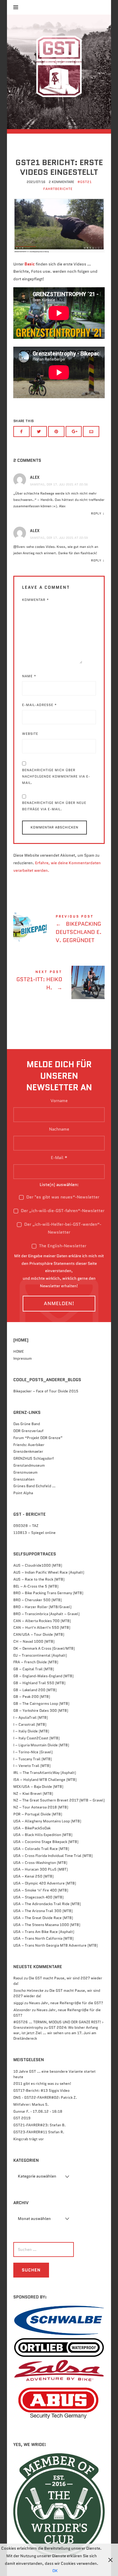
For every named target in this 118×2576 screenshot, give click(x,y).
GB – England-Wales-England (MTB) (43, 1676)
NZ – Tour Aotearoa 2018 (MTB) (41, 1807)
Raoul (18, 1978)
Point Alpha (23, 1493)
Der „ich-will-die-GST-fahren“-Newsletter (62, 1211)
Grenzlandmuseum (29, 1465)
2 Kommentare (61, 182)
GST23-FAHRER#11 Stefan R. (39, 2132)
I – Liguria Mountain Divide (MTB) (41, 1745)
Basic (30, 264)
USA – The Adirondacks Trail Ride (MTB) (47, 1904)
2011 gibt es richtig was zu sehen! (42, 2083)
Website (30, 734)
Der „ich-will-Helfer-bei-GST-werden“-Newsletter (62, 1228)
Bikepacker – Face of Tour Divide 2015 (46, 1391)
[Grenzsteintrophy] (59, 72)
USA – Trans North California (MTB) (43, 1938)
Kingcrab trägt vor (29, 2139)
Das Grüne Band (27, 1424)
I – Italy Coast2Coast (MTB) (36, 1738)
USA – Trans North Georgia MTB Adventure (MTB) (56, 1945)
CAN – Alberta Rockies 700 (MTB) (42, 1621)
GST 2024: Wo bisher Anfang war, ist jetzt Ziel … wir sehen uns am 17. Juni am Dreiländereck (56, 2033)
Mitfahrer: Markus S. (31, 2104)
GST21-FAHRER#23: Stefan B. (39, 2125)
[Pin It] (56, 432)
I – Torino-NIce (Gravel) (33, 1752)
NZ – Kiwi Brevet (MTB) (33, 1793)
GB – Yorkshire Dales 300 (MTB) (41, 1710)
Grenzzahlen (24, 1479)
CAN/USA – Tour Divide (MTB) (39, 1634)
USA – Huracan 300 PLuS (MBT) (41, 1869)
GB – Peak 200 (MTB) (32, 1696)
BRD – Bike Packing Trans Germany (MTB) (48, 1593)
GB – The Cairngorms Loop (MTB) (41, 1703)
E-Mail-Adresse (39, 705)
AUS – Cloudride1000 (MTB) (38, 1565)
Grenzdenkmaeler (28, 1451)
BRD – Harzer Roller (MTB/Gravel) (42, 1607)
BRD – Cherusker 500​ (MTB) (38, 1600)
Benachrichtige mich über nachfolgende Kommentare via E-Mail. (56, 776)
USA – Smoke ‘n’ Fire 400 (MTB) (41, 1890)
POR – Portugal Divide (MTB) (38, 1814)
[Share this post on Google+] (74, 432)
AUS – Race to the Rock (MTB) (39, 1579)
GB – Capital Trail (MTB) (34, 1669)
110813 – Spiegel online (34, 1533)
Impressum (23, 1358)
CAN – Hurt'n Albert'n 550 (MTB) (42, 1627)
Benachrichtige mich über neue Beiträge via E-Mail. (54, 806)
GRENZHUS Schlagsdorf (34, 1458)
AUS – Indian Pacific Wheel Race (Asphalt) (49, 1572)
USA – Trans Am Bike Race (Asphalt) (44, 1932)
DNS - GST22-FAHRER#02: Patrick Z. (45, 2097)
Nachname (59, 1129)
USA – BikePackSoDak (32, 1828)
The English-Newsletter (62, 1246)
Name (29, 676)
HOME (18, 1351)
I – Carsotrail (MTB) (30, 1724)
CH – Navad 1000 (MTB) (34, 1641)
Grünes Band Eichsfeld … (34, 1486)
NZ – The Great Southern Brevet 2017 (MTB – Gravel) (59, 1800)
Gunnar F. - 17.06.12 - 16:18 (38, 2111)
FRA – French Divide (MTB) (36, 1662)
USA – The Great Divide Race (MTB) (43, 1918)
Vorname (59, 1101)
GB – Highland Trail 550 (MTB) (39, 1683)
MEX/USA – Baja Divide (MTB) (38, 1786)
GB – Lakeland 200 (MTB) (35, 1690)
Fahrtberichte (58, 189)
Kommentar (36, 600)
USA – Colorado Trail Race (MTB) (41, 1849)
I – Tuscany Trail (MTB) (33, 1759)
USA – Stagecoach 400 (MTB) (38, 1897)
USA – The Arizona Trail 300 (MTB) (43, 1911)
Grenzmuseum (25, 1472)
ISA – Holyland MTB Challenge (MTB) (45, 1780)
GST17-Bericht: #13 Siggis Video (41, 2090)
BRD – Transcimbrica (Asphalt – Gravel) (46, 1614)
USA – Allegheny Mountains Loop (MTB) (47, 1821)
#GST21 (85, 182)
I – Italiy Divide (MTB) (31, 1731)
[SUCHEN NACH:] (57, 2249)
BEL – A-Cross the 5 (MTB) (36, 1586)
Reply (96, 513)
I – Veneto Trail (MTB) (32, 1766)
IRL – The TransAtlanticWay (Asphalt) (45, 1773)
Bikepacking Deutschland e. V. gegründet (59, 930)
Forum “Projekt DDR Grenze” (38, 1438)
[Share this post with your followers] (39, 432)
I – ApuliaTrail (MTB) (31, 1717)
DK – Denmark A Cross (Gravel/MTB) (44, 1648)
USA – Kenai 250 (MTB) (33, 1876)
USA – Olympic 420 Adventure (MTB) (45, 1883)
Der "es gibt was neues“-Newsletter (62, 1197)
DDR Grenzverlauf (28, 1431)
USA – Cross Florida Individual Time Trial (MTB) (53, 1856)
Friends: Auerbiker (29, 1445)
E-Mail (59, 1158)
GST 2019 (22, 2118)
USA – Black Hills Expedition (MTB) (43, 1835)
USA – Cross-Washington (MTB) (40, 1863)
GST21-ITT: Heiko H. (59, 981)
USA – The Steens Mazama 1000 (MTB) (47, 1925)
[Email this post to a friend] (91, 432)
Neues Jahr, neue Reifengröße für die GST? (66, 2003)
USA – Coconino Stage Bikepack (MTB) (46, 1842)
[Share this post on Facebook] (21, 432)
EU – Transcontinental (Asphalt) (40, 1655)
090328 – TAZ (26, 1526)
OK (55, 2571)
